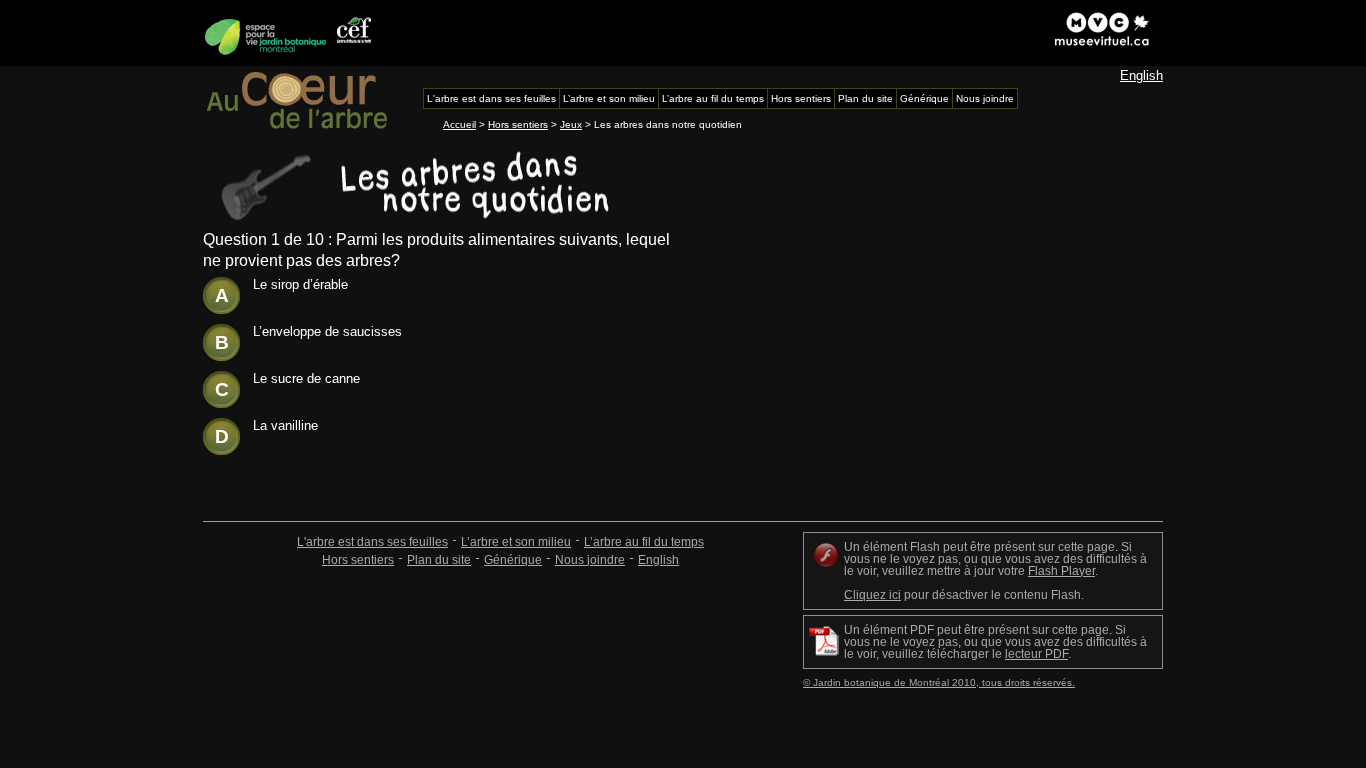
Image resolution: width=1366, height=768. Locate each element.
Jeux (571, 124)
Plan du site (439, 560)
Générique (513, 560)
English (1141, 75)
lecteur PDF (1036, 654)
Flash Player (1061, 571)
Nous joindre (590, 560)
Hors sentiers (518, 124)
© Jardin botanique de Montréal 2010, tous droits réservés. (939, 682)
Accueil (459, 124)
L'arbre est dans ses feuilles (372, 542)
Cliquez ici (872, 595)
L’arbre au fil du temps (644, 542)
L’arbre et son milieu (516, 542)
